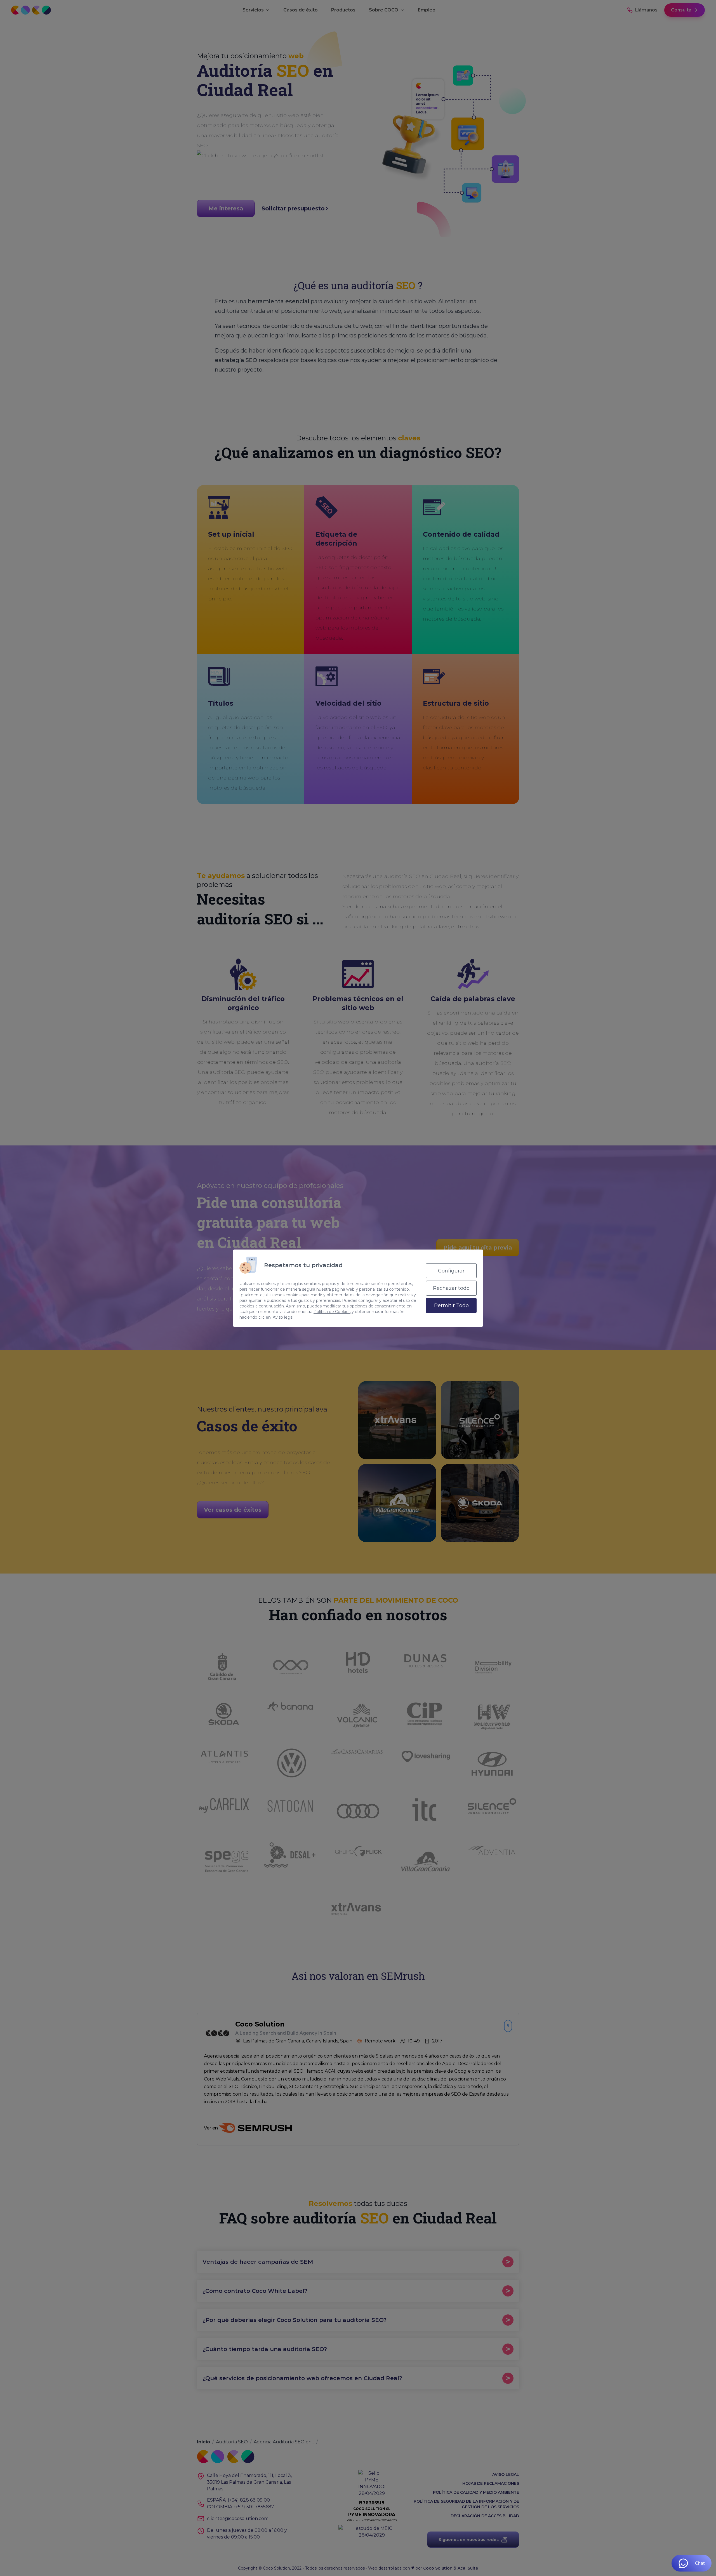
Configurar (451, 1271)
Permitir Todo (451, 1305)
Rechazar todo (451, 1288)
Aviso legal (283, 1317)
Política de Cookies (332, 1312)
